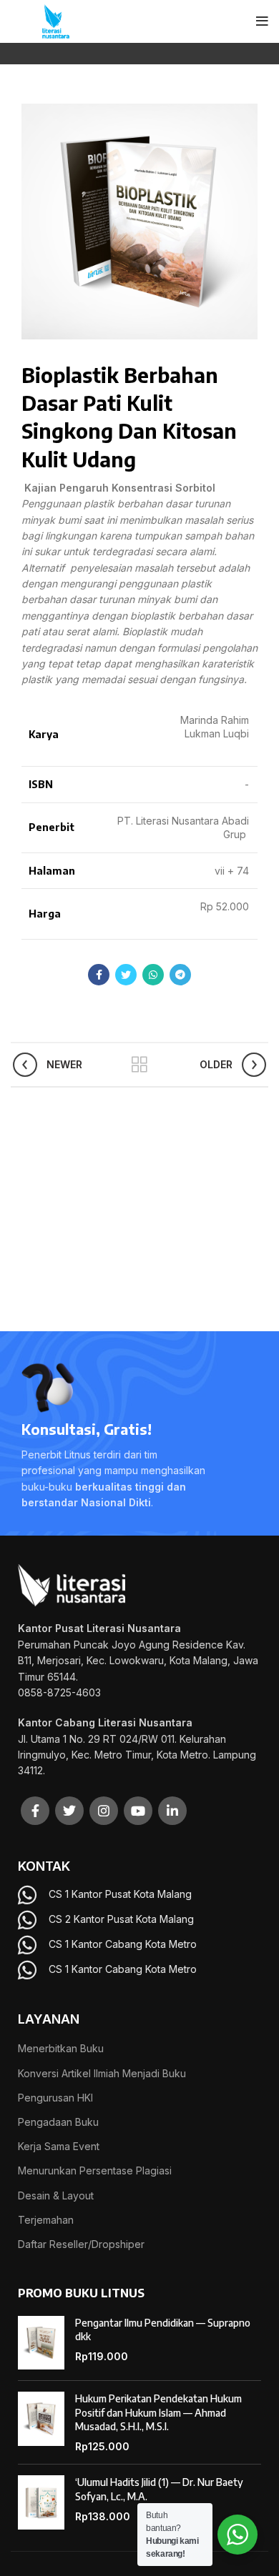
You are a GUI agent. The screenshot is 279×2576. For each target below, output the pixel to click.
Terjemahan (46, 2220)
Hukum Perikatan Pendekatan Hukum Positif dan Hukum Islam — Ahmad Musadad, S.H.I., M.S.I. (158, 2412)
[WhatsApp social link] (153, 975)
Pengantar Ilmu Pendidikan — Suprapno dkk (163, 2330)
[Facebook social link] (99, 975)
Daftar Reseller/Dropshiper (81, 2244)
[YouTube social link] (138, 1811)
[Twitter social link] (126, 975)
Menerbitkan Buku (61, 2048)
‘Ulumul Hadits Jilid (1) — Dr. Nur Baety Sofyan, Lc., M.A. (159, 2489)
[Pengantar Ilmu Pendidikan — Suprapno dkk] (41, 2343)
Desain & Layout (56, 2195)
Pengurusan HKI (55, 2098)
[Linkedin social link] (172, 1811)
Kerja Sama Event (59, 2146)
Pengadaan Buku (58, 2122)
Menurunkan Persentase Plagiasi (95, 2170)
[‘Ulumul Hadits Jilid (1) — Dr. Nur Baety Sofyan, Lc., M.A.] (41, 2502)
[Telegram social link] (180, 975)
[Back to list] (139, 1065)
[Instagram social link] (104, 1811)
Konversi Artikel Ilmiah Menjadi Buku (102, 2073)
